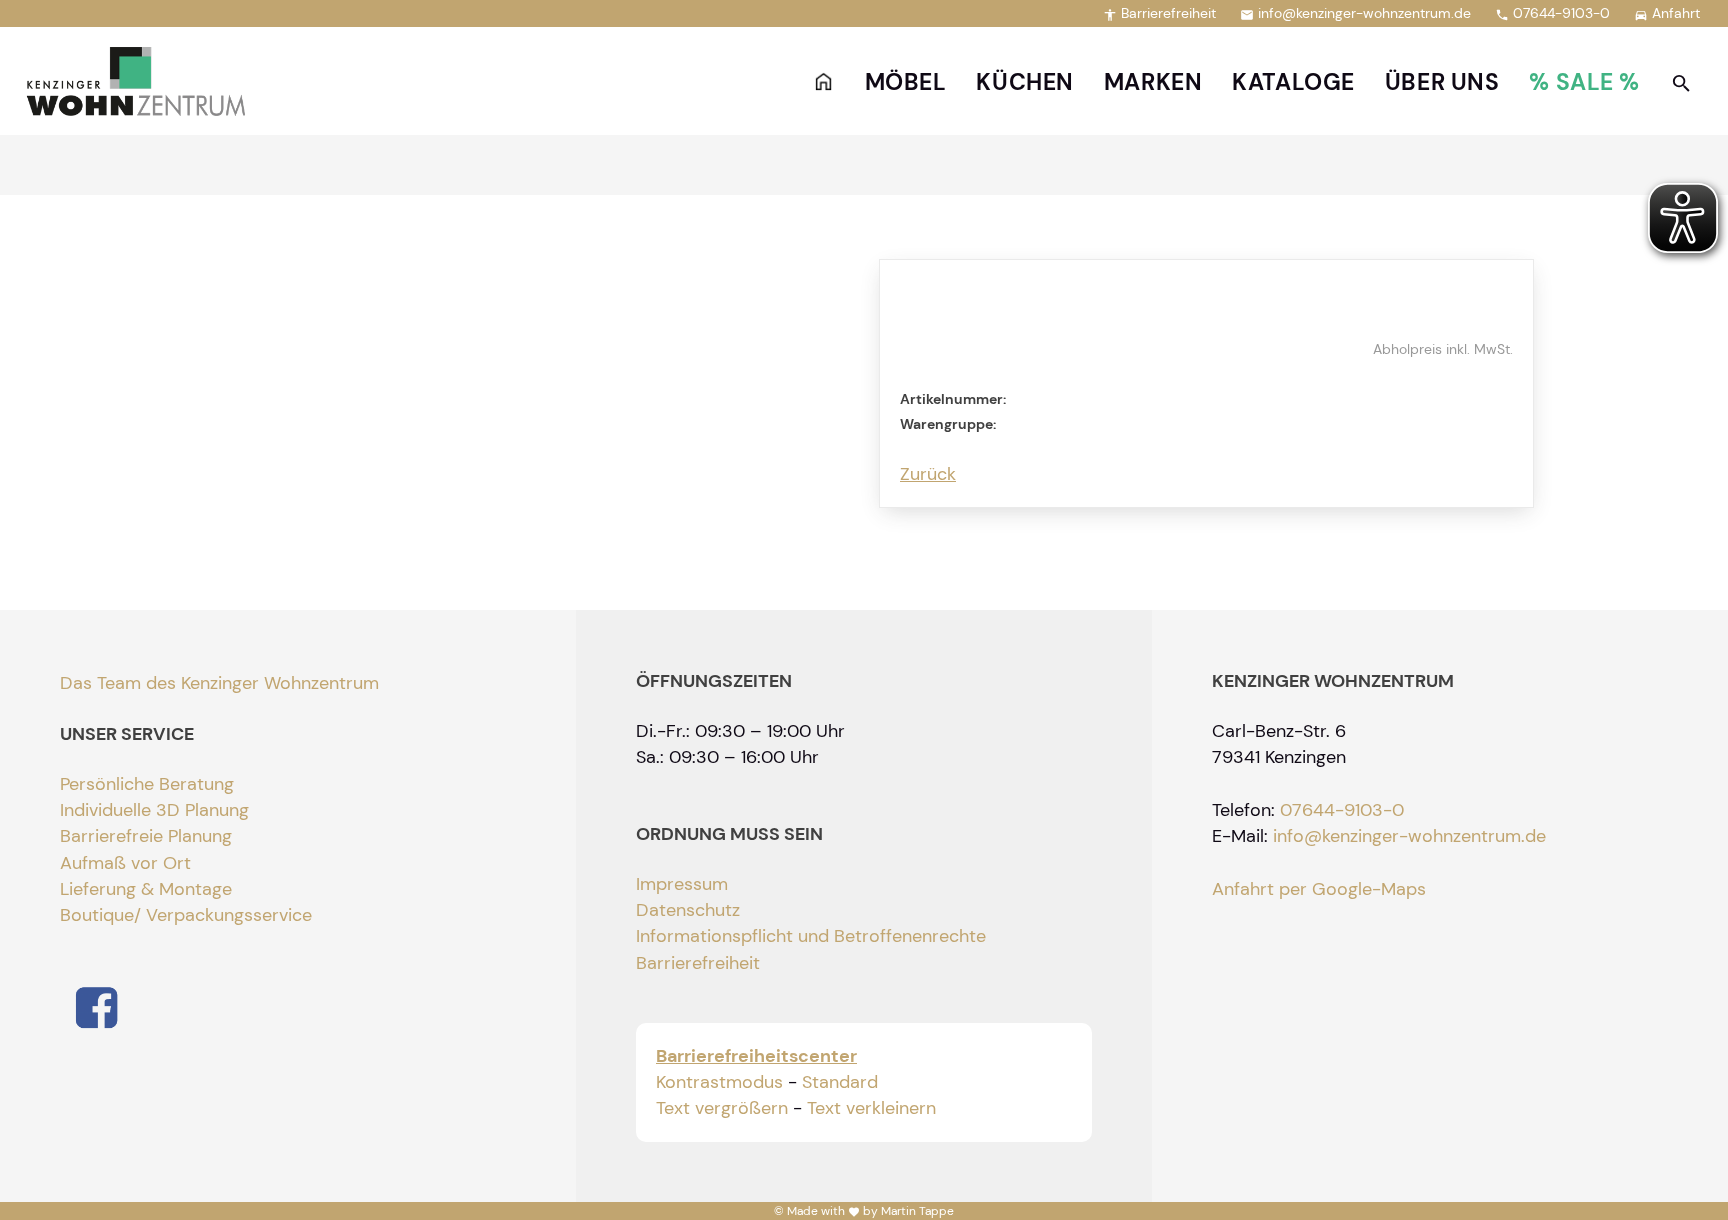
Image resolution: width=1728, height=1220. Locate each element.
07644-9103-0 (1552, 13)
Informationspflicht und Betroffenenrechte (811, 936)
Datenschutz (688, 910)
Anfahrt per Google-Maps (1319, 889)
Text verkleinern (871, 1108)
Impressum (682, 884)
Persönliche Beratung (147, 784)
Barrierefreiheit (1159, 13)
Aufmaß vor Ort (125, 863)
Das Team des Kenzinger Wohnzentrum (219, 683)
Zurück (928, 474)
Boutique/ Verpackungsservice (186, 915)
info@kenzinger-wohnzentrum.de (1355, 13)
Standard (840, 1082)
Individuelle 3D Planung (154, 810)
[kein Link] (1681, 82)
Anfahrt (1667, 13)
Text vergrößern (722, 1108)
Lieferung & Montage (146, 889)
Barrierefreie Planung (146, 836)
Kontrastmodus (719, 1082)
